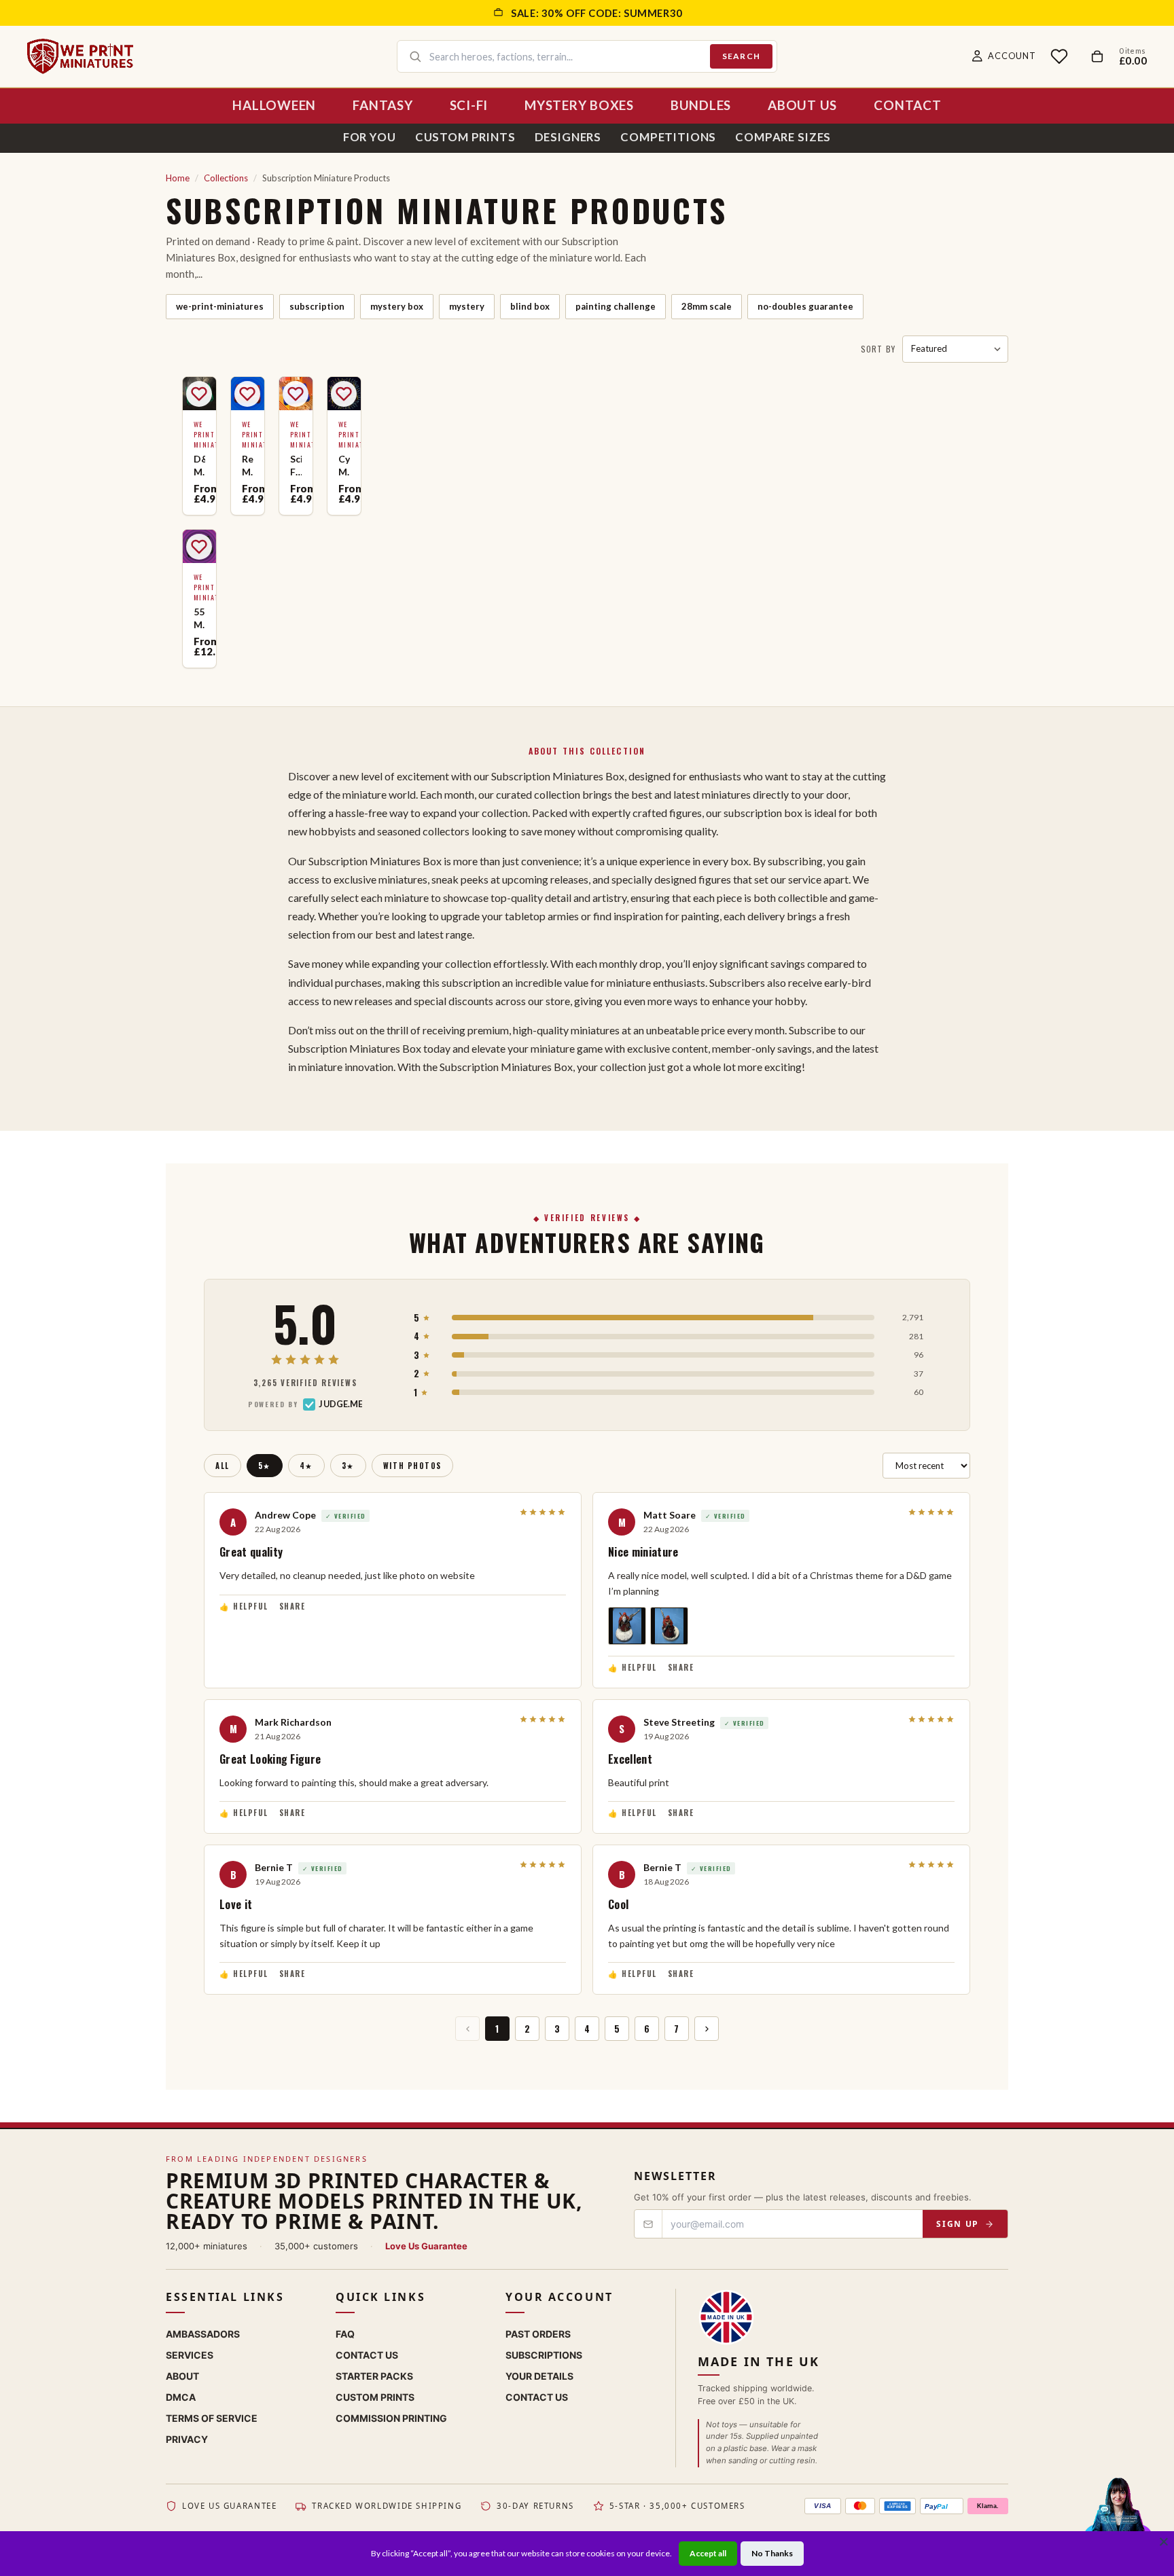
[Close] (1164, 2541)
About (182, 2376)
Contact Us (367, 2355)
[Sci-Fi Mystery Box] (296, 446)
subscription (317, 306)
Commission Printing (391, 2418)
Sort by (878, 349)
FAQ (345, 2334)
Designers (568, 137)
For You (370, 137)
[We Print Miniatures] (80, 56)
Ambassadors (203, 2334)
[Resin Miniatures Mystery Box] (248, 446)
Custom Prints (465, 137)
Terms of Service (212, 2418)
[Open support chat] (1118, 2518)
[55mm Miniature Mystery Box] (199, 599)
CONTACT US (537, 2397)
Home (178, 178)
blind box (530, 306)
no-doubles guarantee (805, 306)
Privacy (187, 2439)
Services (190, 2355)
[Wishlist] (1059, 56)
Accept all (708, 2553)
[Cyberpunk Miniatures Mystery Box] (344, 446)
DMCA (181, 2397)
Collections (226, 178)
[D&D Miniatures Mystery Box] (199, 446)
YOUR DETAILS (539, 2376)
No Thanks (772, 2553)
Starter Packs (374, 2376)
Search (741, 56)
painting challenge (616, 306)
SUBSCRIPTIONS (544, 2355)
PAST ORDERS (538, 2334)
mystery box (397, 306)
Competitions (668, 137)
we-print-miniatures (220, 306)
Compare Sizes (783, 137)
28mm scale (707, 306)
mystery (467, 306)
